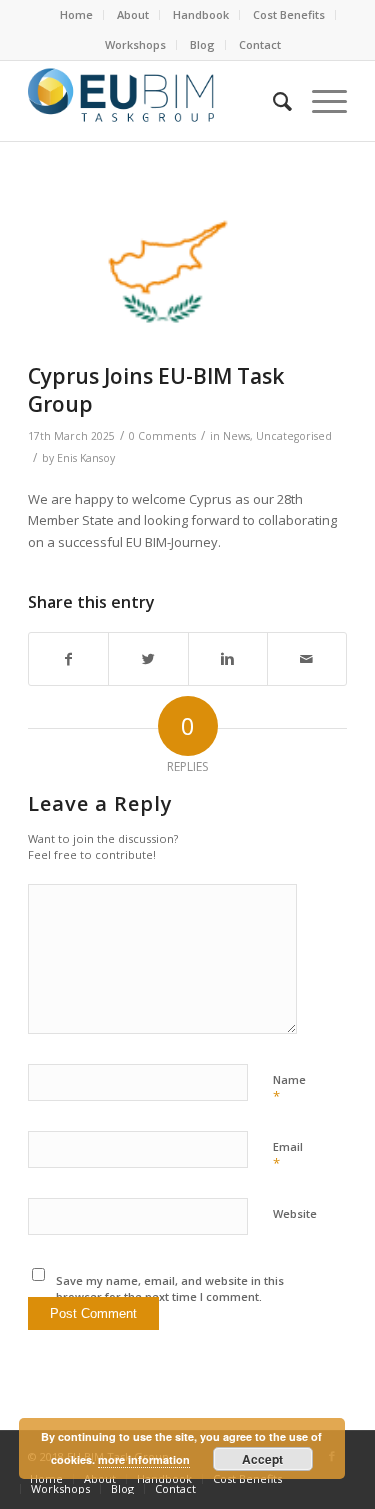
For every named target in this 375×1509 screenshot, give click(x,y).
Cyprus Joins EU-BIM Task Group (156, 389)
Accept (262, 1459)
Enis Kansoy (86, 458)
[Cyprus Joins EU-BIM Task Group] (162, 272)
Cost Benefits (289, 14)
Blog (202, 44)
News (236, 436)
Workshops (135, 44)
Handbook (201, 14)
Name (289, 1089)
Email (288, 1156)
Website (295, 1213)
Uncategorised (294, 436)
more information (144, 1459)
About (133, 14)
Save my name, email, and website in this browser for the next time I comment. (170, 1289)
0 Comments (162, 436)
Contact (260, 44)
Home (76, 14)
